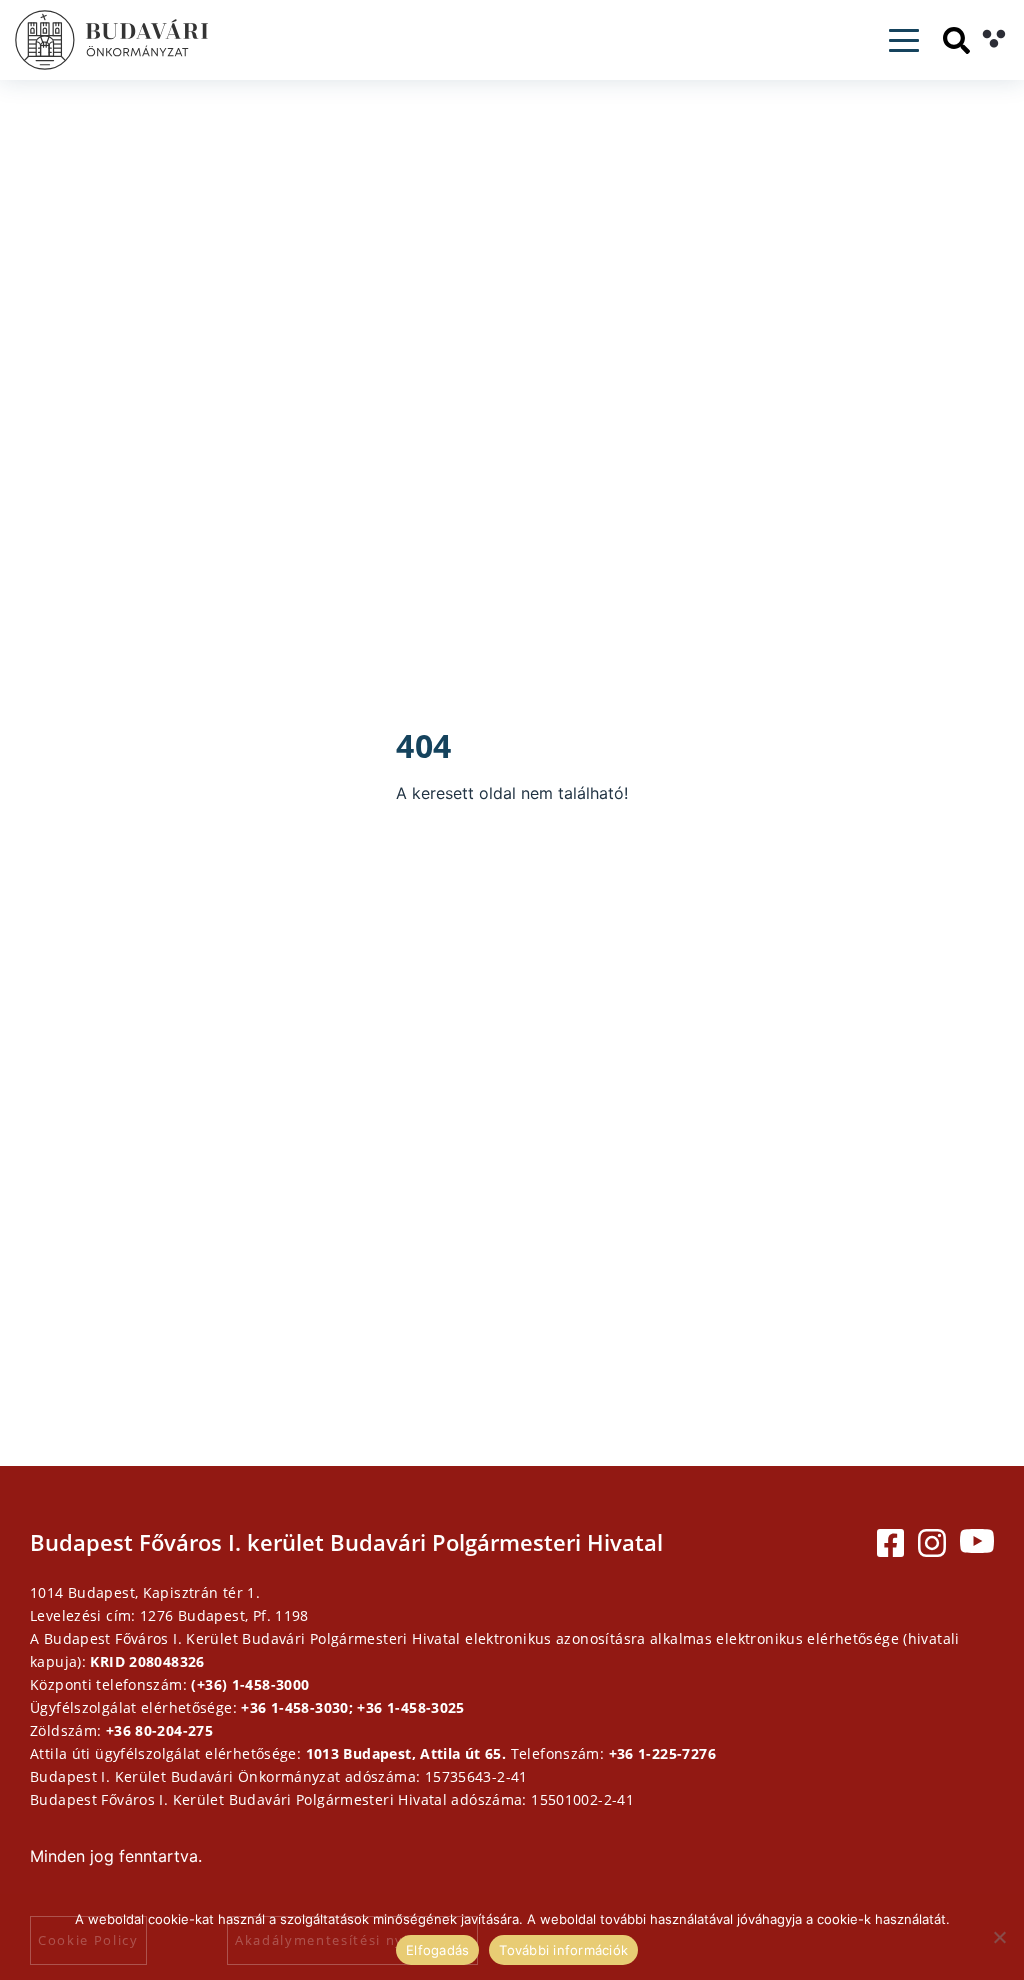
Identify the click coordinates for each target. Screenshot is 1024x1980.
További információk (563, 1950)
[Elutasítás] (999, 1937)
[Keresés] (956, 40)
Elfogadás (437, 1950)
